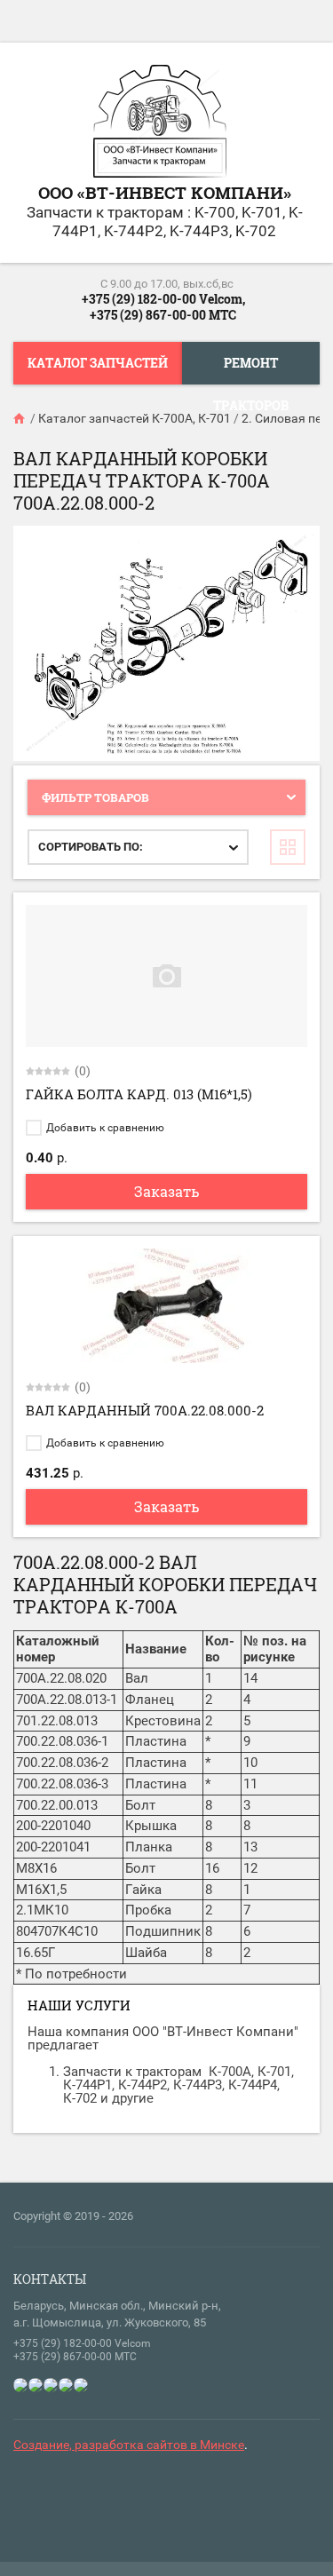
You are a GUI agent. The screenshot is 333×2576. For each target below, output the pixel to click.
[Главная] (20, 418)
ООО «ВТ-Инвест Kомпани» (165, 192)
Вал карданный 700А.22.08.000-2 (145, 1410)
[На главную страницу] (160, 123)
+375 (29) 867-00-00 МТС (163, 315)
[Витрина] (288, 847)
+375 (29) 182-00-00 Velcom (82, 2343)
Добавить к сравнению (104, 1128)
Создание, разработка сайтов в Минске (129, 2445)
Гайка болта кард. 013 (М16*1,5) (139, 1094)
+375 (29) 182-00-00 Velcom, (163, 299)
